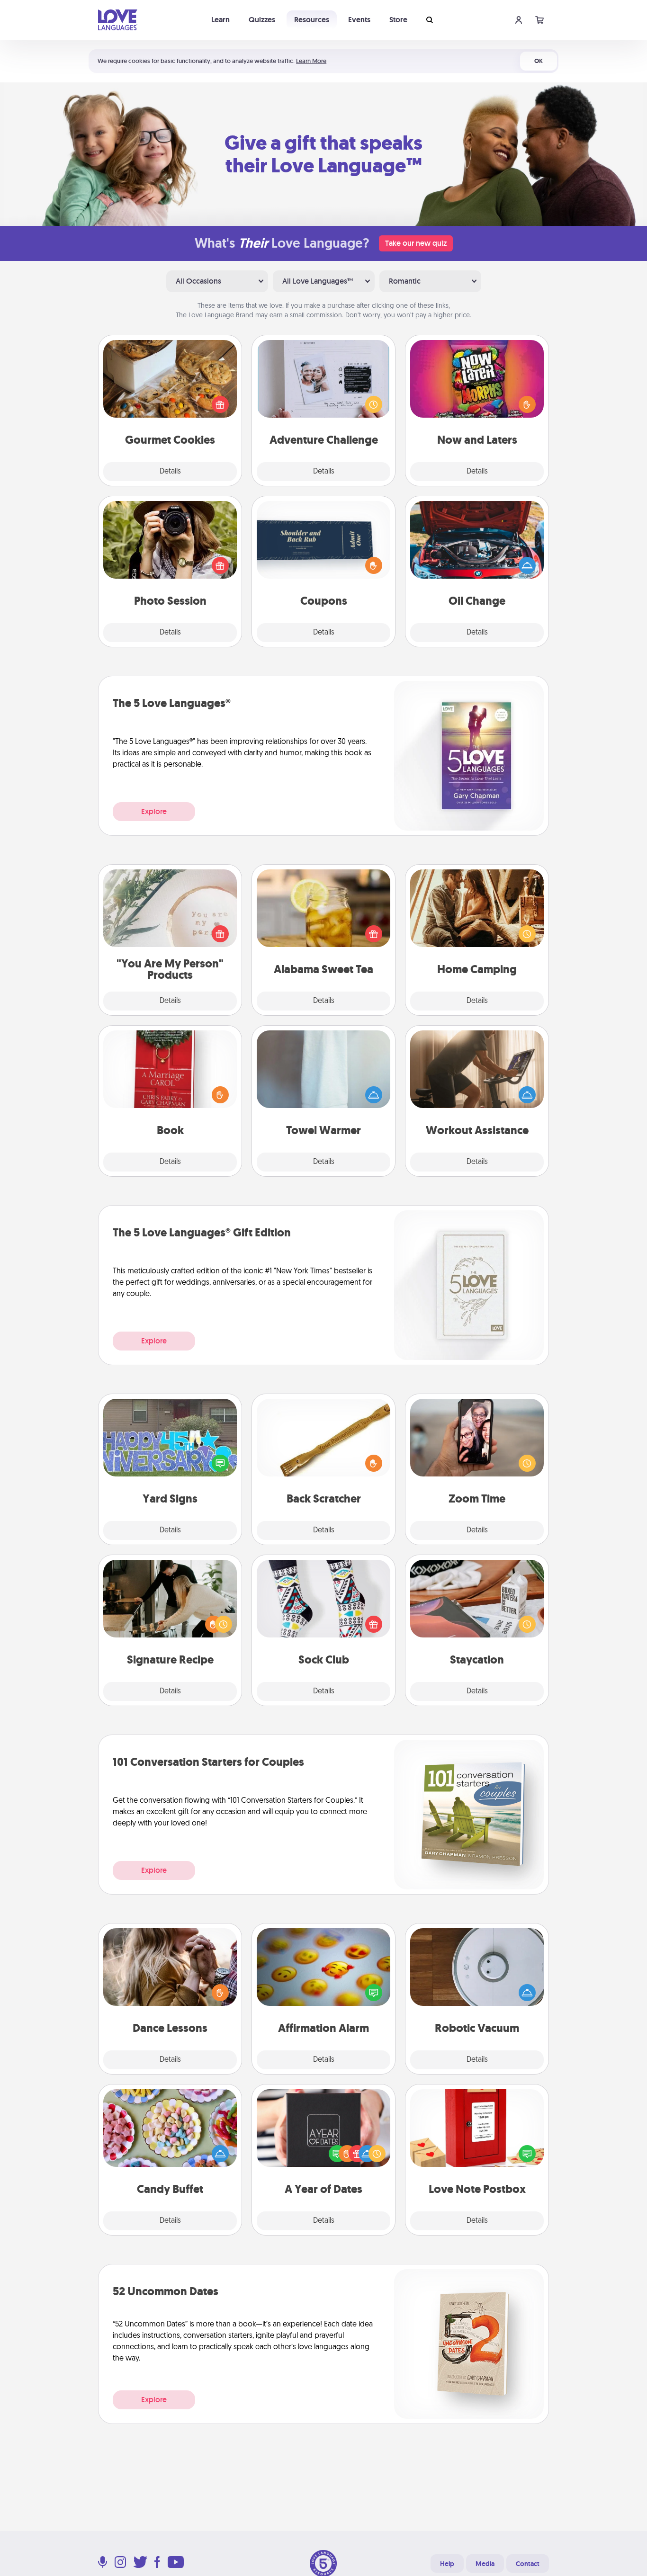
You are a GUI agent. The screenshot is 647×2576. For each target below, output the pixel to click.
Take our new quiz (416, 243)
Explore (154, 811)
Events (359, 20)
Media (485, 2564)
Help (447, 2564)
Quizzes (262, 20)
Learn (220, 20)
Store (398, 20)
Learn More (311, 61)
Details (170, 472)
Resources (312, 20)
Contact (528, 2564)
